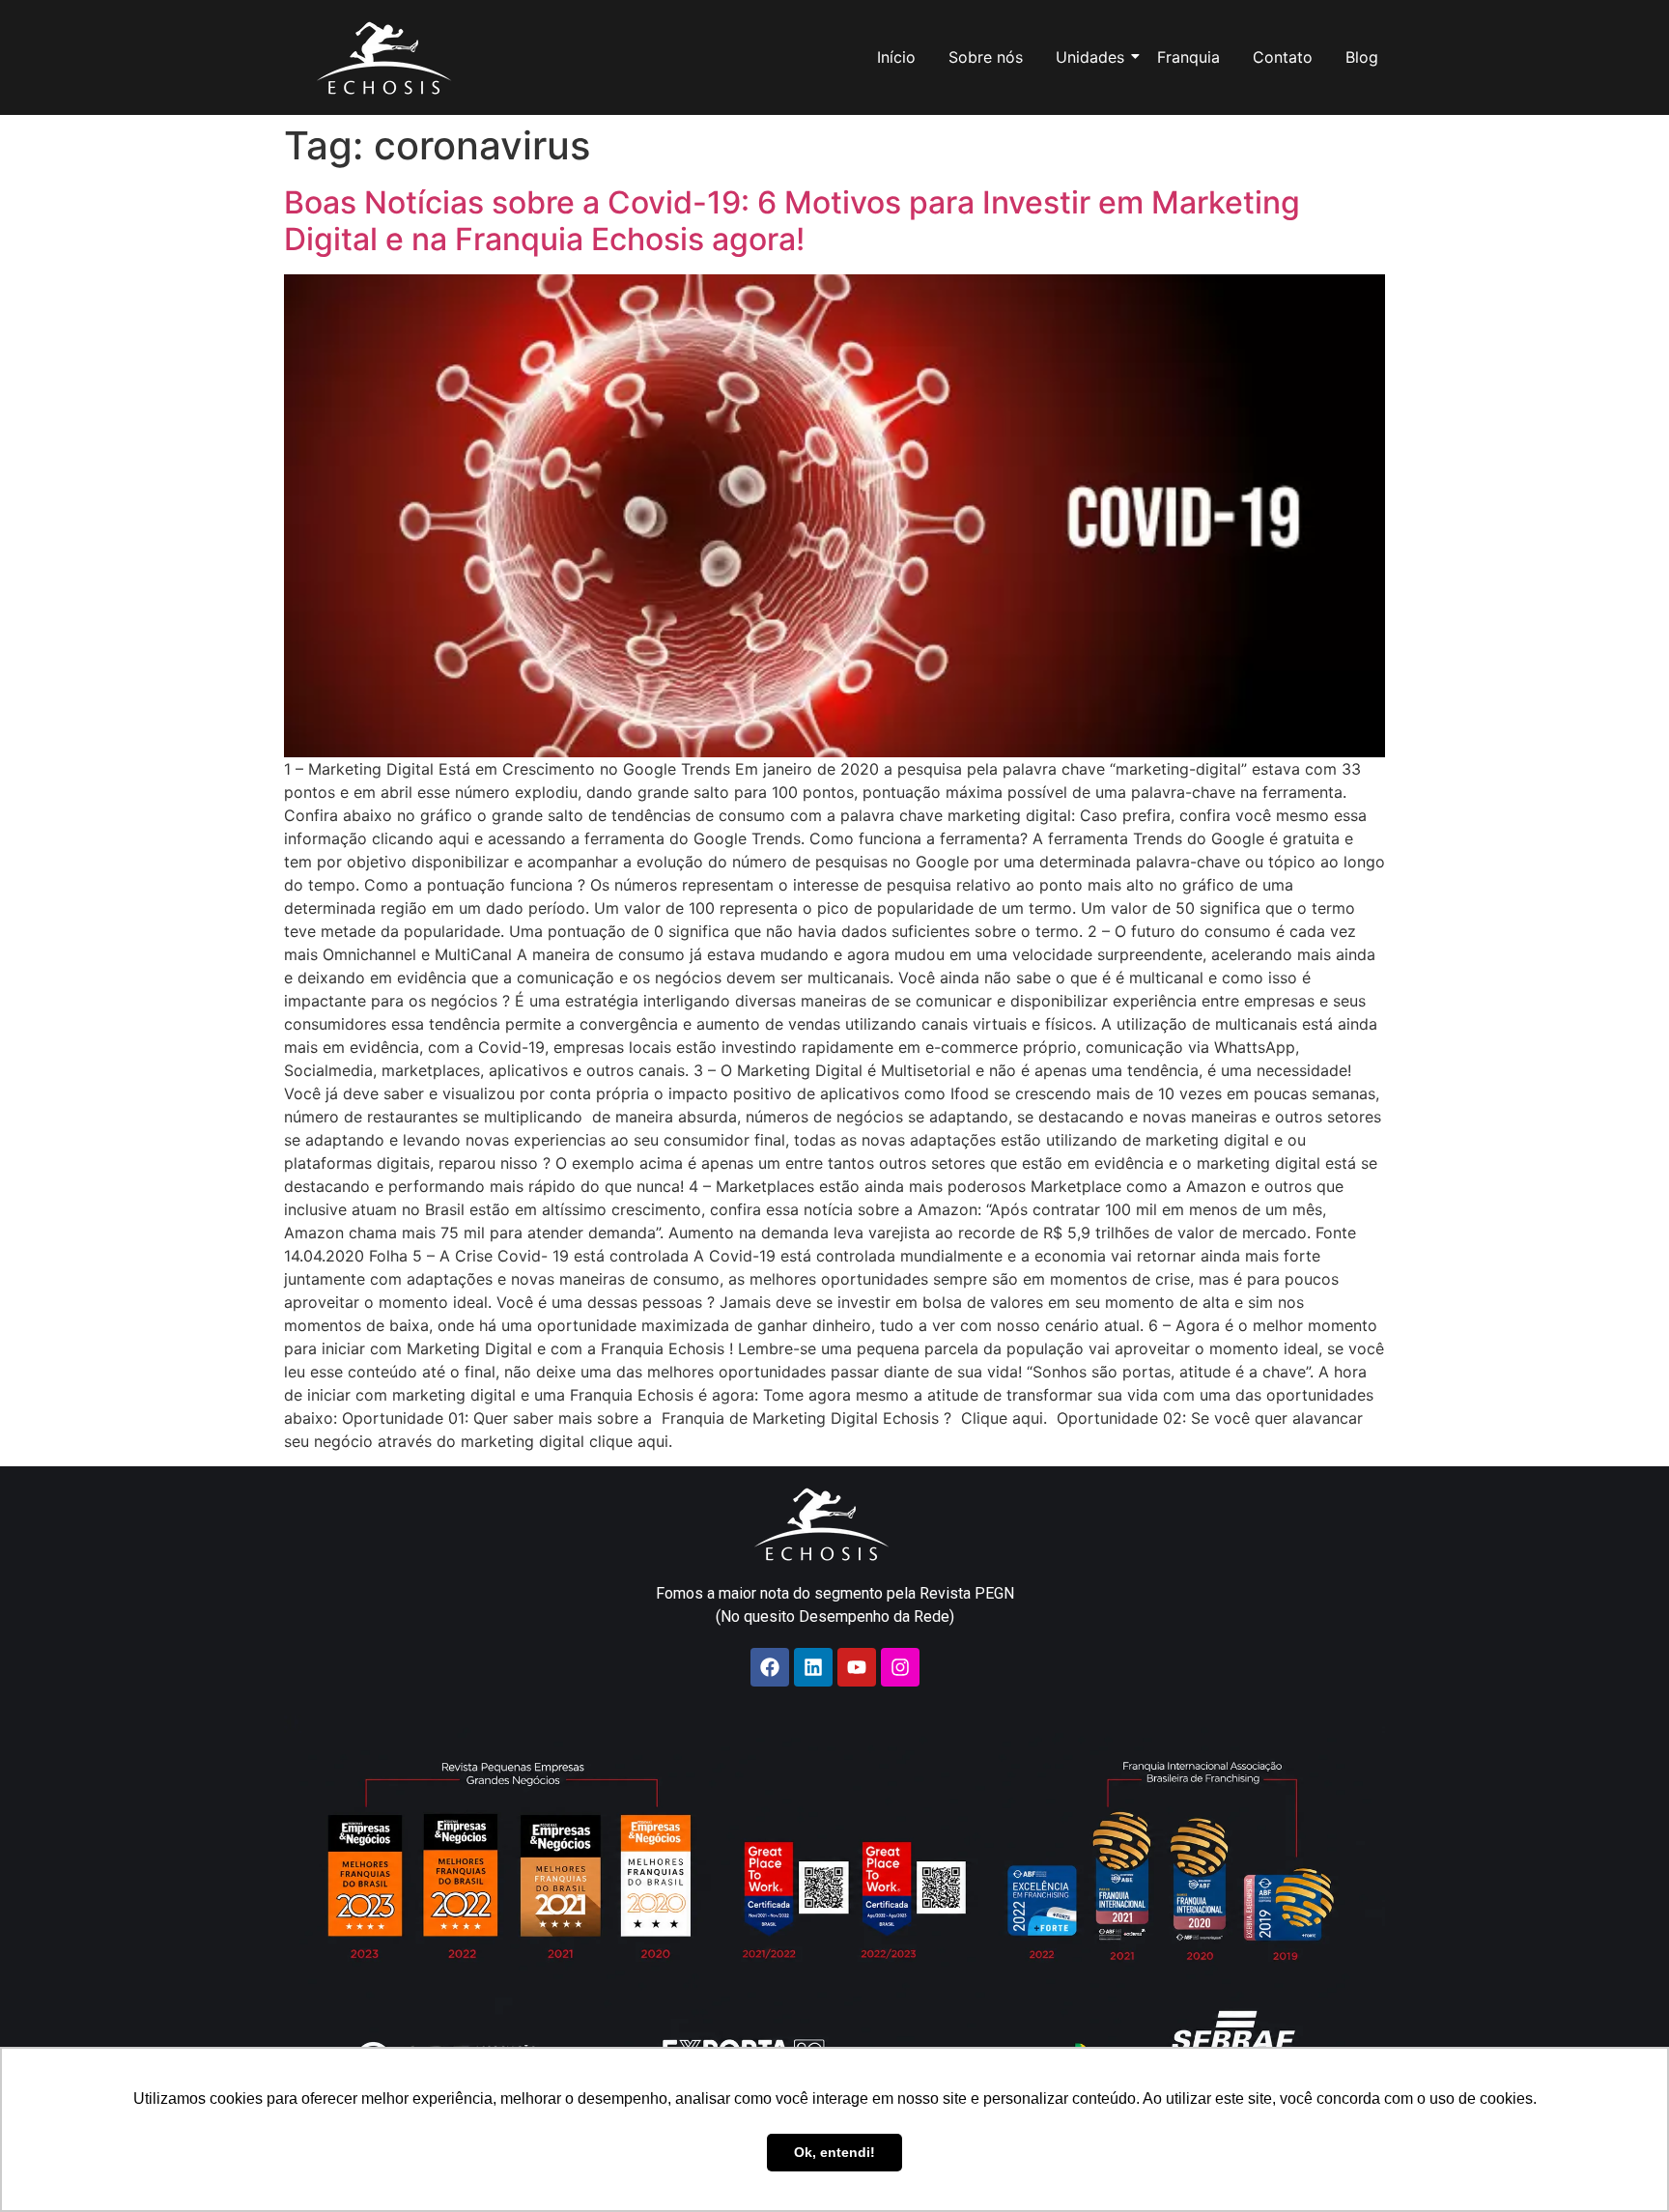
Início (896, 57)
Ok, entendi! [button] (834, 2152)
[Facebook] (770, 1667)
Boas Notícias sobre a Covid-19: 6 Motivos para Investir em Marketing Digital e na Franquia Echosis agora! (792, 221)
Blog (1362, 57)
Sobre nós (986, 57)
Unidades (1090, 57)
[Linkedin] (813, 1667)
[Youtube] (857, 1667)
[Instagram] (900, 1667)
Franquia (1188, 57)
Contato (1283, 57)
